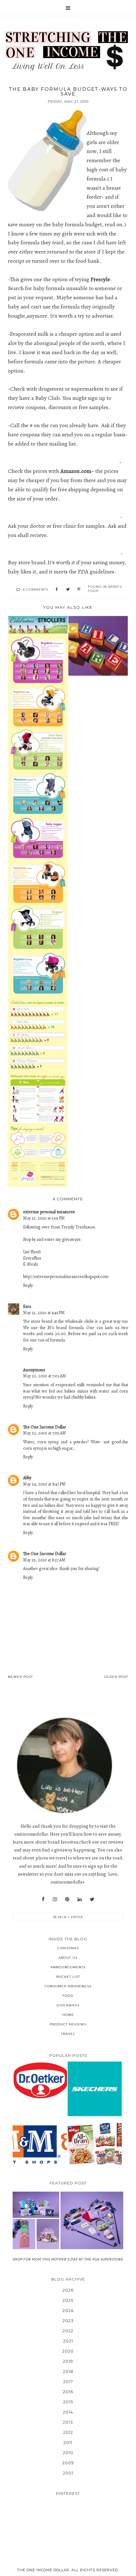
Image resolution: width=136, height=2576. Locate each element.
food (93, 591)
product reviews (68, 2024)
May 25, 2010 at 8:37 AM (44, 1560)
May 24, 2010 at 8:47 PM (44, 1484)
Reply (28, 1285)
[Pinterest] (67, 1899)
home (68, 2015)
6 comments (35, 589)
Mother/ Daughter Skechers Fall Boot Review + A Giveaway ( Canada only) (95, 2089)
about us (68, 1958)
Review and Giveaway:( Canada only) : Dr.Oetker (40, 2080)
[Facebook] (43, 1899)
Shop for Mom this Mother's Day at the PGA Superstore (68, 2259)
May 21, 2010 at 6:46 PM (44, 1313)
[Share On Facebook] (57, 590)
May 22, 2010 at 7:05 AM (45, 1433)
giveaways (68, 2005)
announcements (68, 1967)
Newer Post (20, 1677)
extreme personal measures (49, 1212)
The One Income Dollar (45, 1427)
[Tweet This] (68, 590)
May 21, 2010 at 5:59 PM (44, 1218)
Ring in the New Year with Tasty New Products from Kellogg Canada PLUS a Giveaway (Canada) (95, 2144)
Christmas (68, 1948)
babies (115, 587)
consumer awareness (68, 1986)
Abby (27, 1478)
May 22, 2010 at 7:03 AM (45, 1376)
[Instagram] (55, 1899)
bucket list (68, 1977)
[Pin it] (79, 590)
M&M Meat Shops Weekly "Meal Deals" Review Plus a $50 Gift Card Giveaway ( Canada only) (40, 2144)
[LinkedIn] (80, 1899)
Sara (27, 1306)
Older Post (116, 1677)
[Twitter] (92, 1899)
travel (68, 2034)
